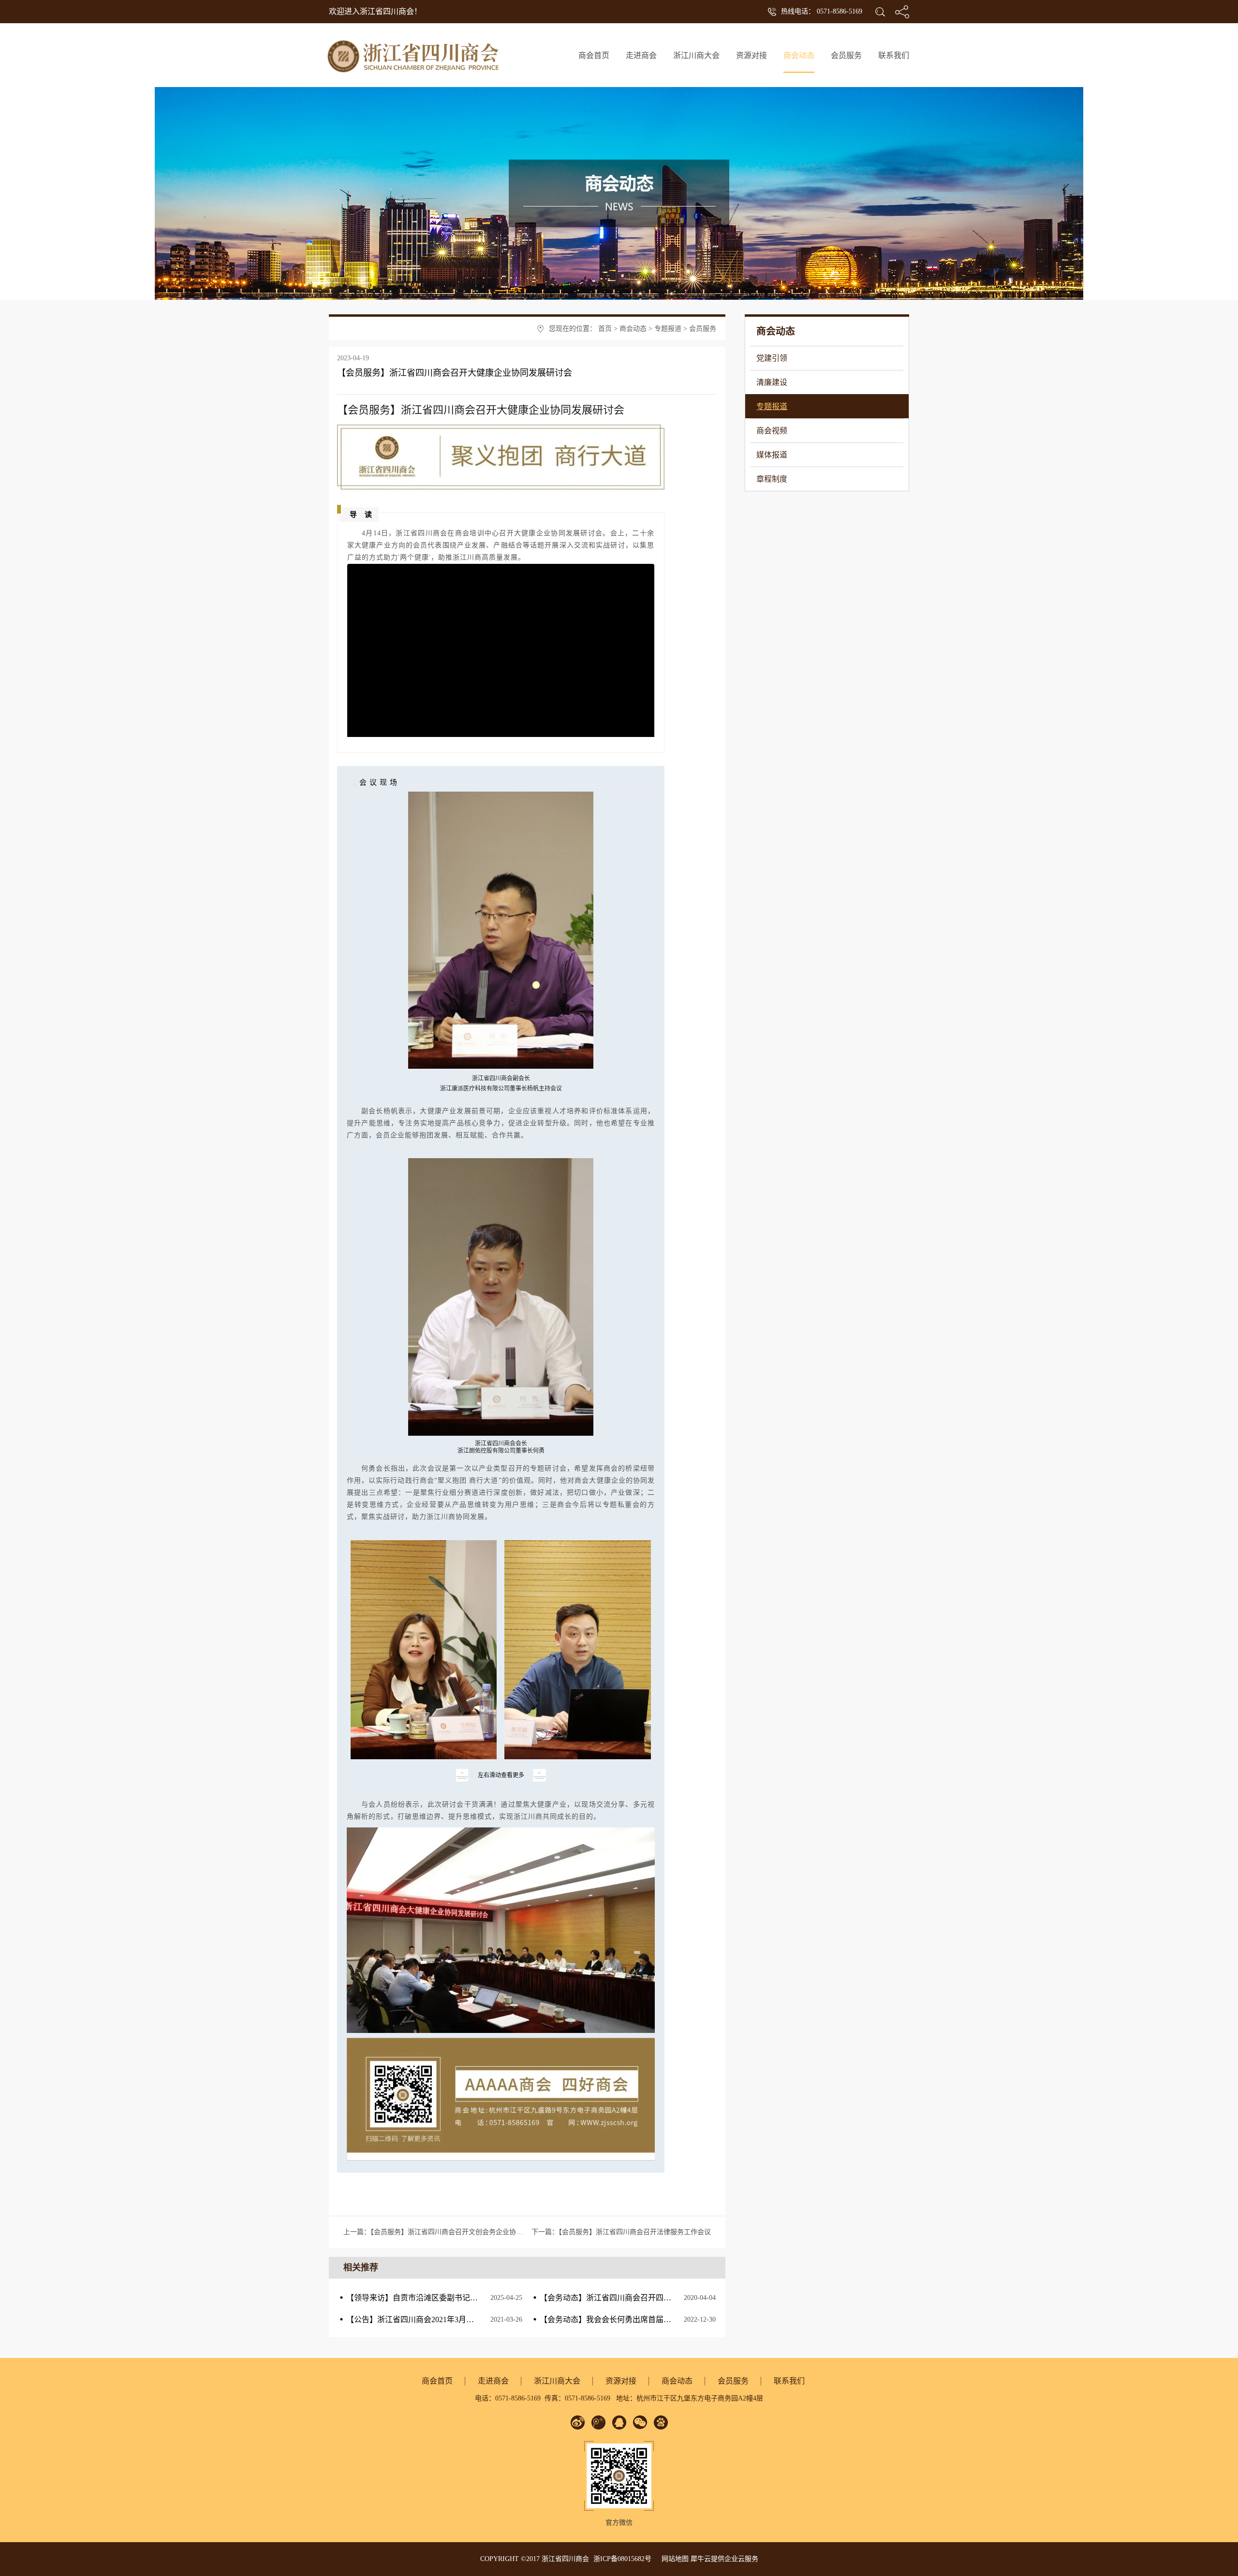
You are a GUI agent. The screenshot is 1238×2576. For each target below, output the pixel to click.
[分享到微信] (640, 2422)
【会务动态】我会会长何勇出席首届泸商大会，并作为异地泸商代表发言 (663, 2319)
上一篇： (450, 2232)
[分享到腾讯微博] (598, 2422)
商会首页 (594, 55)
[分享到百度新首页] (661, 2422)
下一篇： (621, 2232)
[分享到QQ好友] (619, 2422)
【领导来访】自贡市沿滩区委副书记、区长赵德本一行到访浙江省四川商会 (474, 2298)
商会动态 (633, 329)
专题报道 (668, 329)
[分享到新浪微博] (578, 2422)
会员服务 (703, 329)
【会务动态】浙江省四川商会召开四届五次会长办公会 (633, 2298)
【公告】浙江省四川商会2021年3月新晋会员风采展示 (437, 2319)
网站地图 (673, 2559)
